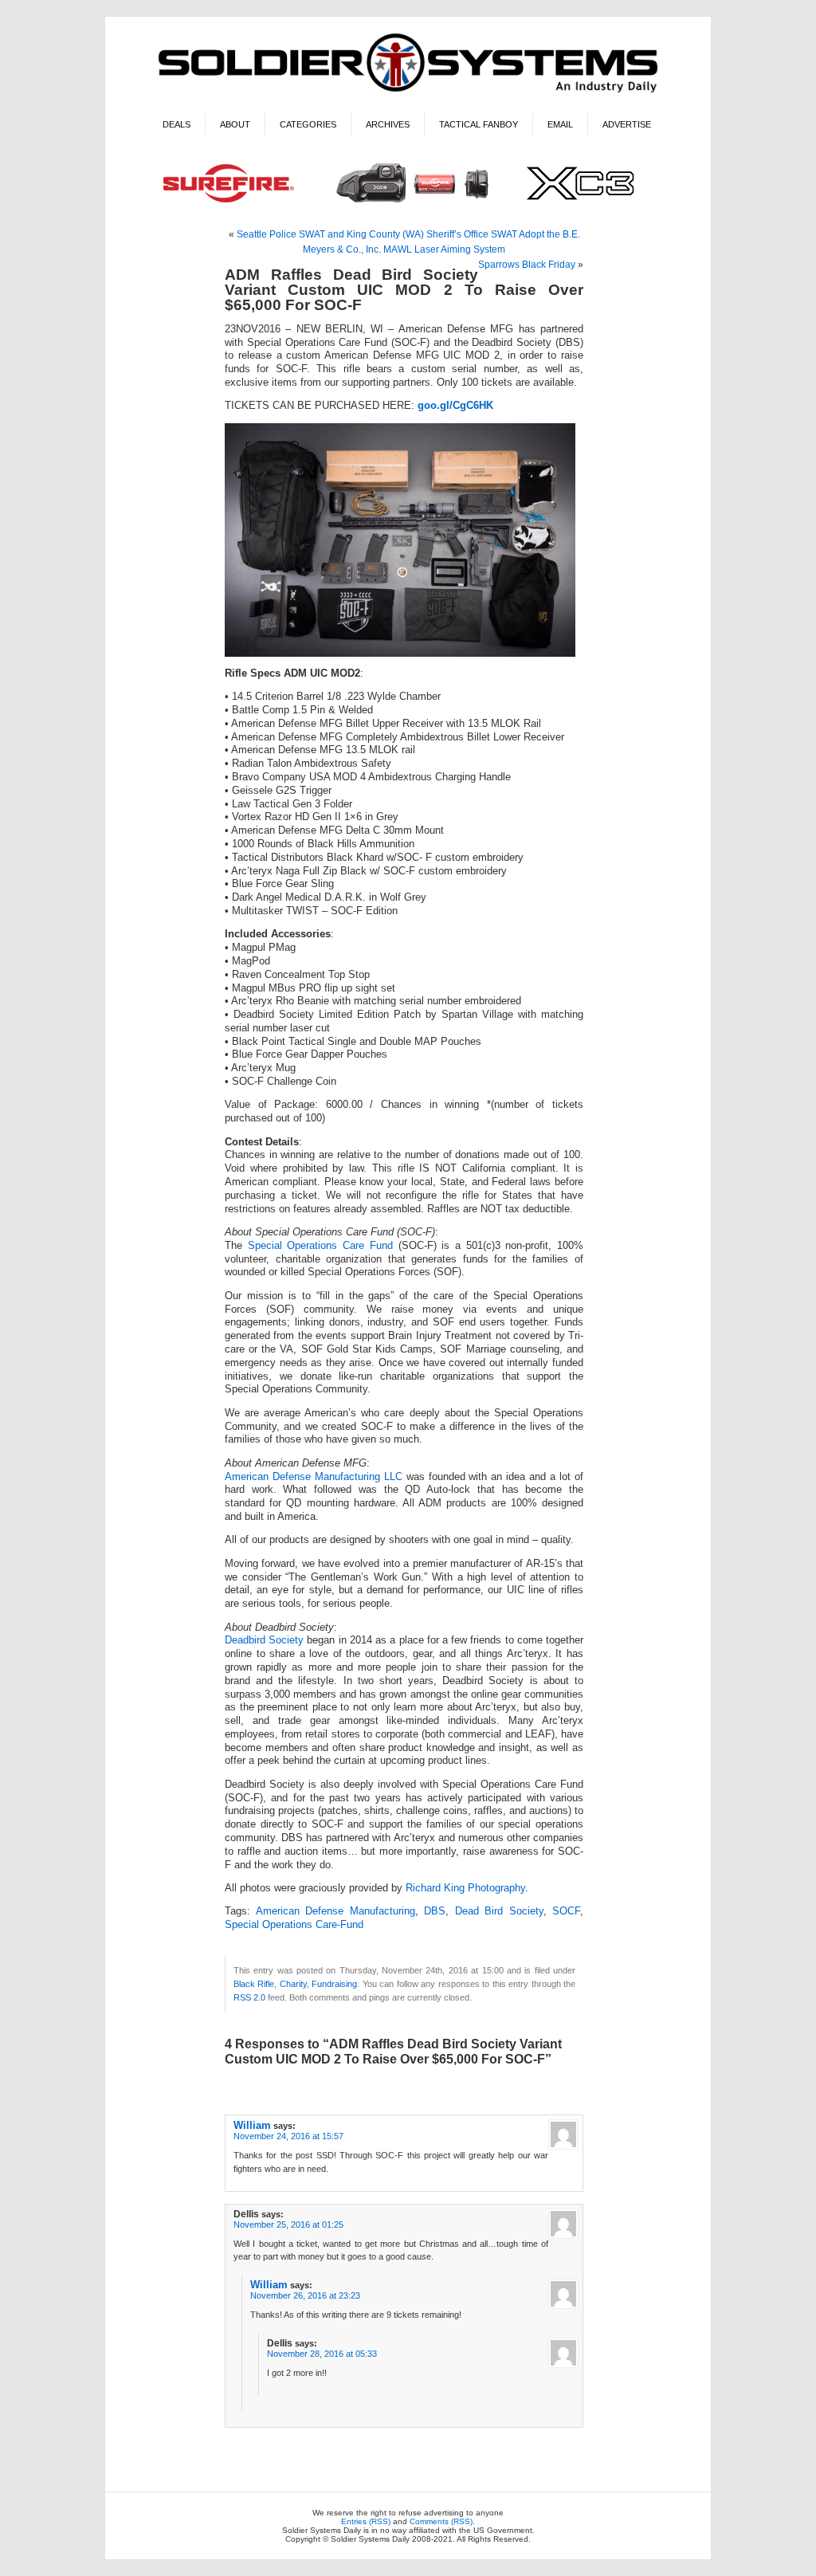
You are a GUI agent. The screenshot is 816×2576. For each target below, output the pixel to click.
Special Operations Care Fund (320, 1246)
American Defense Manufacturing (335, 1911)
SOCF (566, 1911)
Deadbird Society (264, 1640)
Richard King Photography (465, 1888)
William (252, 2125)
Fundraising (334, 1984)
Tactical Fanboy (479, 124)
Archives (388, 124)
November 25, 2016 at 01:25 (288, 2225)
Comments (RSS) (441, 2521)
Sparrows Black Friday (527, 265)
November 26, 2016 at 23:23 (305, 2295)
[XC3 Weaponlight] (408, 204)
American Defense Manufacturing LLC (314, 1477)
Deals (177, 124)
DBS (435, 1911)
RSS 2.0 (249, 1997)
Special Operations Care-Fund (294, 1925)
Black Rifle (254, 1984)
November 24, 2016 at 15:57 (288, 2136)
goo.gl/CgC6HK (455, 406)
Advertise (627, 124)
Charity (293, 1984)
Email (560, 124)
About (235, 124)
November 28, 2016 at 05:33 (322, 2354)
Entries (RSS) (366, 2521)
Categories (308, 124)
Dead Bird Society (499, 1911)
